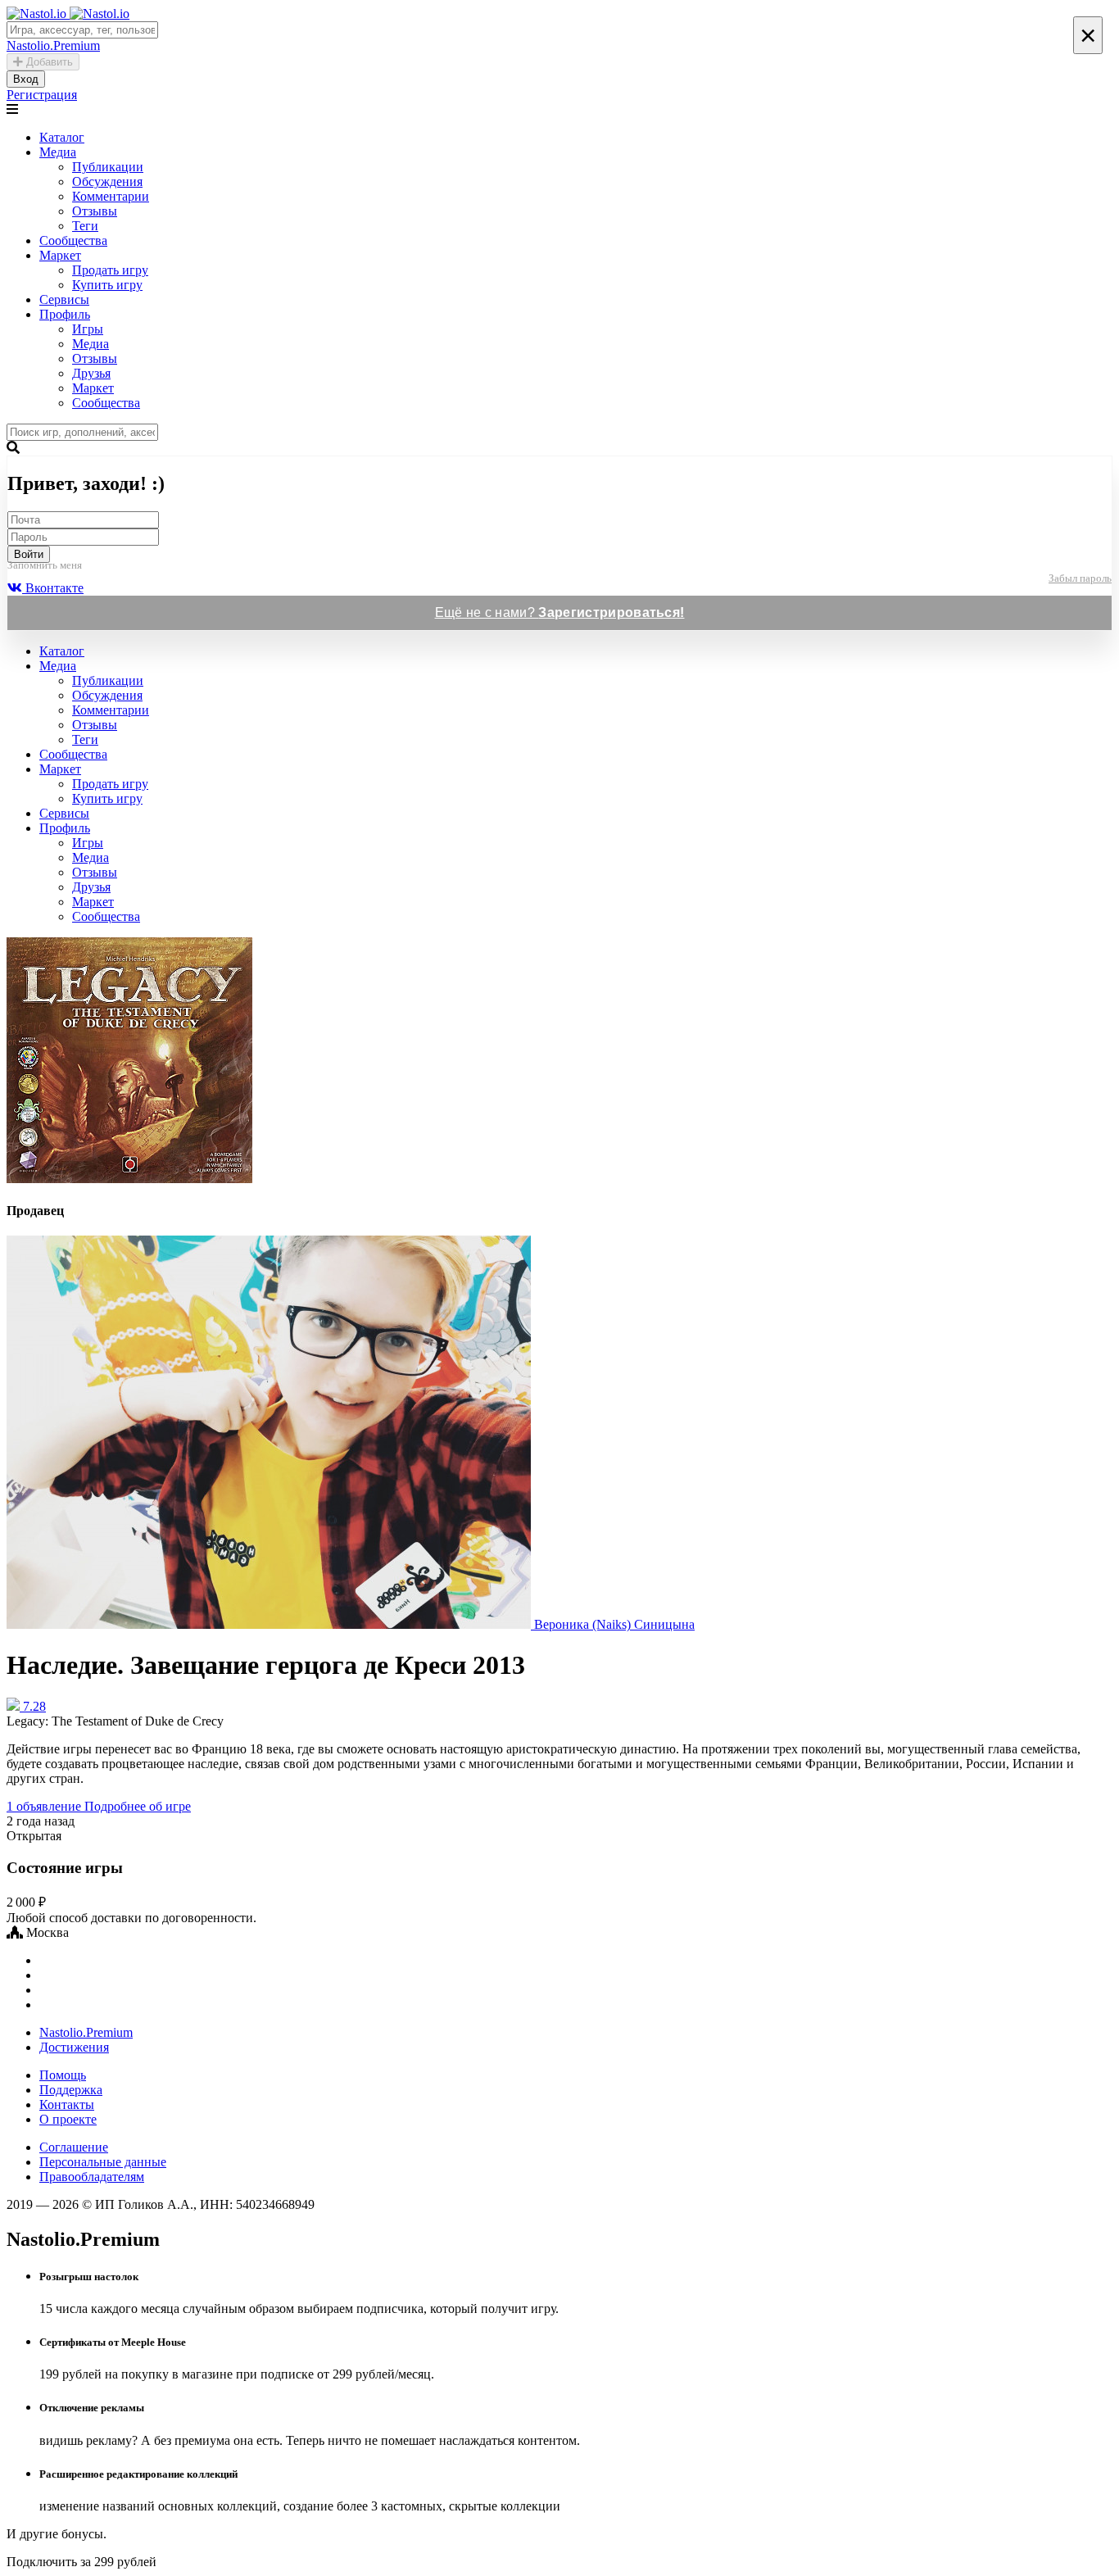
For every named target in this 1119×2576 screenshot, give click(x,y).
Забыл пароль (1080, 578)
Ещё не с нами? (560, 612)
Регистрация (42, 95)
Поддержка (71, 2090)
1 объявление (45, 1806)
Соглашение (74, 2147)
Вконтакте (53, 588)
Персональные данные (103, 2162)
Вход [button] (26, 79)
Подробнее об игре (138, 1806)
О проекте (68, 2119)
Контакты (67, 2104)
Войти (29, 554)
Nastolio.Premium (86, 2032)
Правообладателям (92, 2177)
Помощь (63, 2075)
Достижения (74, 2047)
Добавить (48, 62)
